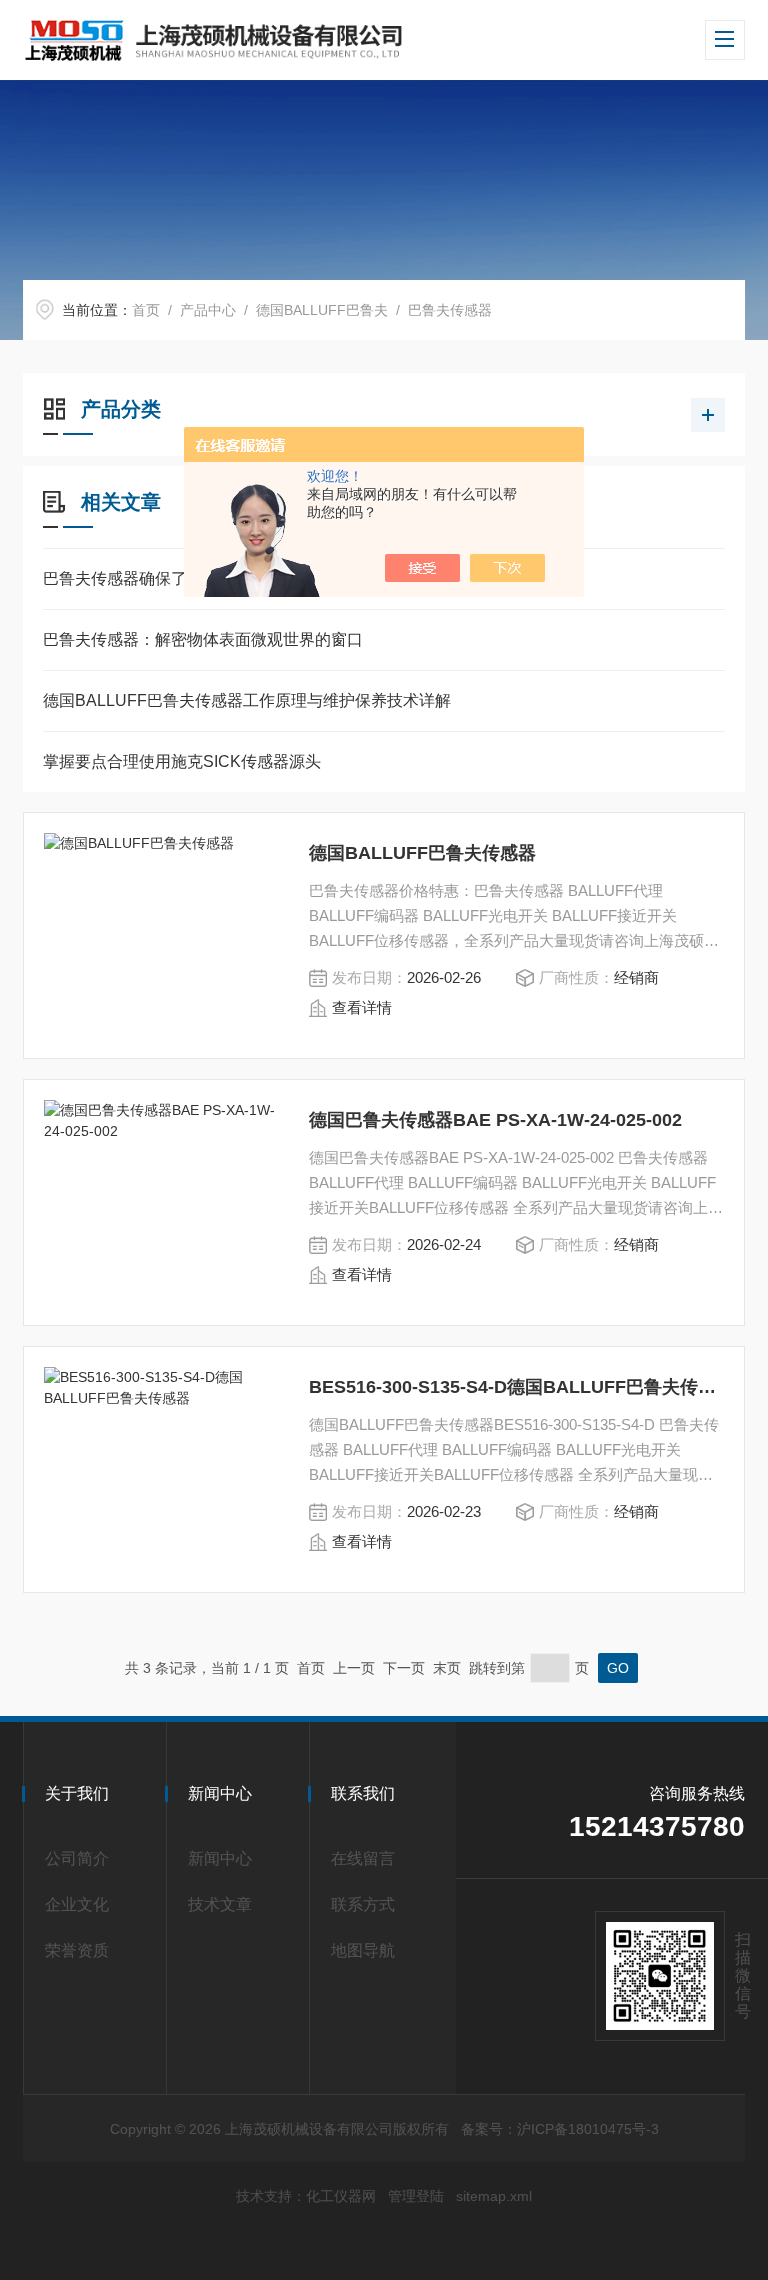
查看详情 (362, 1007)
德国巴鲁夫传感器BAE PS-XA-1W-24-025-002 (495, 1120)
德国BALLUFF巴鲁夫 (322, 310)
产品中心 (208, 310)
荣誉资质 (77, 1950)
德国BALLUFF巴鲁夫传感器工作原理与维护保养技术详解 (247, 700)
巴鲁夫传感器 (450, 310)
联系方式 (363, 1904)
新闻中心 (220, 1858)
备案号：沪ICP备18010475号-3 (560, 2129)
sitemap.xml (494, 2196)
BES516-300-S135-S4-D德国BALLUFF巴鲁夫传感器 (516, 1387)
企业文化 (77, 1904)
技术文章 (220, 1904)
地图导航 (363, 1950)
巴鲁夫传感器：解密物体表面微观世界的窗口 (203, 639)
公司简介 (77, 1858)
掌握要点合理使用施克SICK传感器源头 (182, 761)
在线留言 (363, 1858)
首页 (146, 310)
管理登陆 (416, 2196)
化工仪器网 (341, 2196)
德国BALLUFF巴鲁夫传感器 (422, 853)
